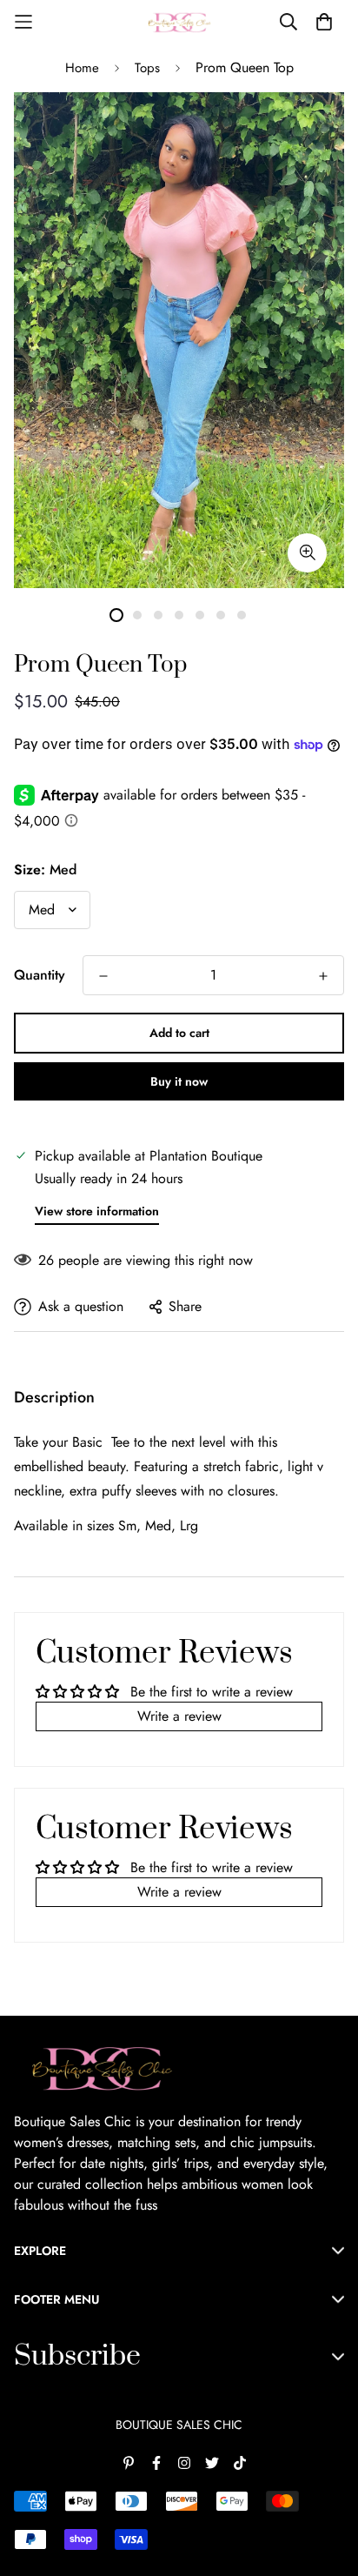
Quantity (40, 975)
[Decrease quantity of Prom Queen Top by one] (103, 976)
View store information (97, 1211)
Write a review (179, 1716)
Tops (147, 68)
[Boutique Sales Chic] (179, 22)
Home (82, 68)
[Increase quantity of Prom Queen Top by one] (323, 976)
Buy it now (179, 1081)
